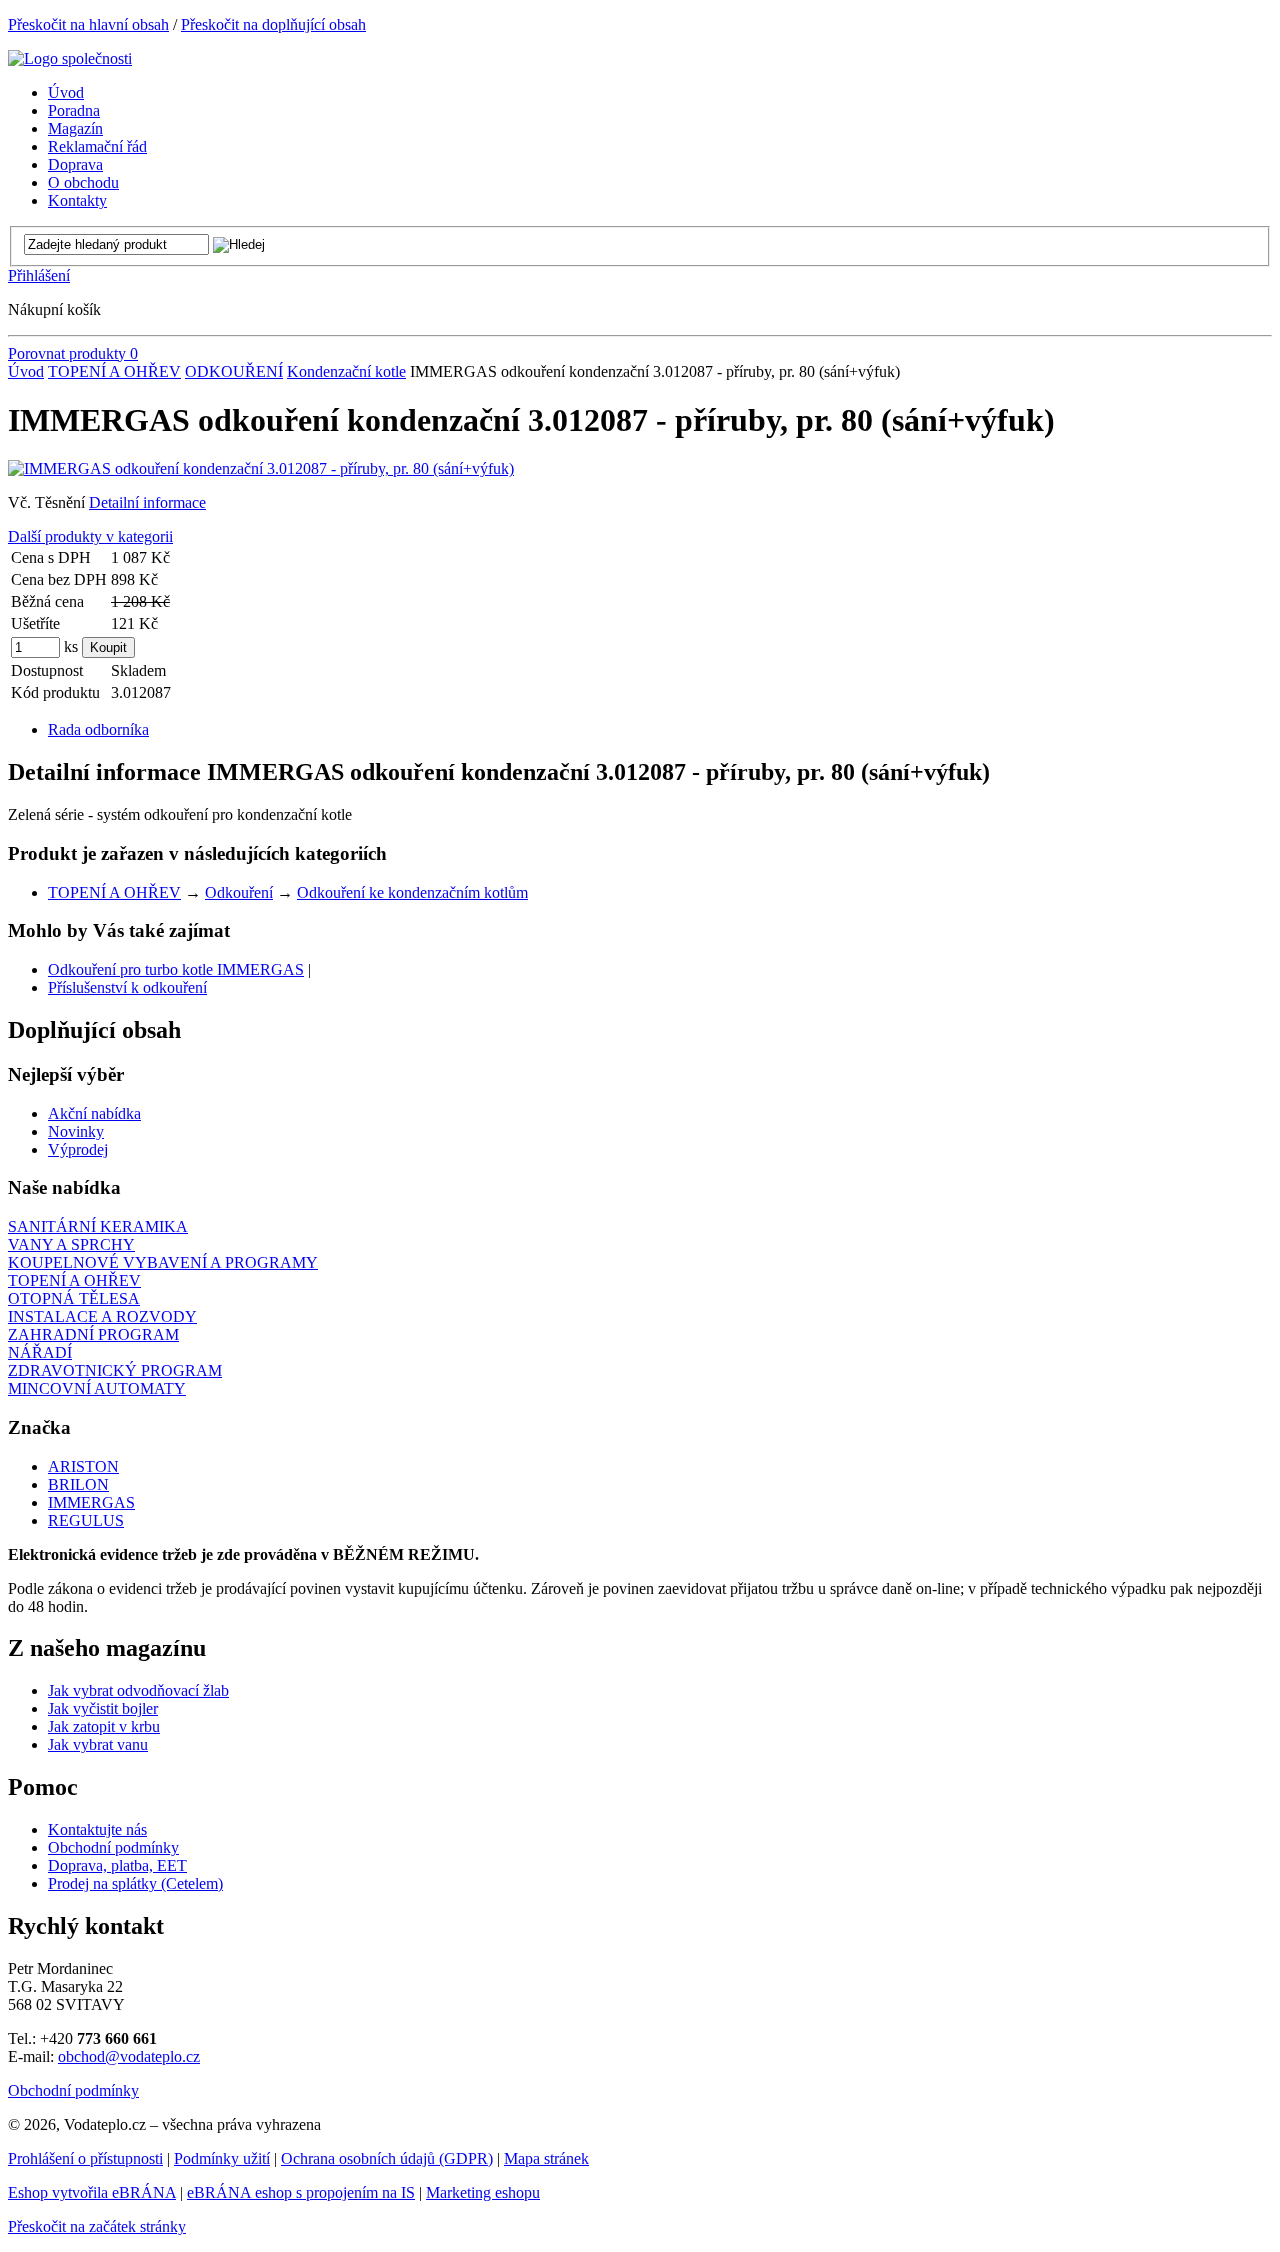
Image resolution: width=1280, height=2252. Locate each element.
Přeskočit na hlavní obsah (88, 24)
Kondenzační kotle (346, 371)
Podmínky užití (222, 2158)
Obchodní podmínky (113, 1847)
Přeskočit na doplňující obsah (273, 24)
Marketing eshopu (483, 2192)
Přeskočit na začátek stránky (97, 2226)
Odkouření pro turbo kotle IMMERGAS (176, 969)
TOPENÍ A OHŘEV (114, 371)
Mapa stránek (546, 2158)
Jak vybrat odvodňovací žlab (138, 1690)
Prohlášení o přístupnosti (85, 2158)
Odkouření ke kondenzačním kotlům (412, 892)
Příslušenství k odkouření (127, 987)
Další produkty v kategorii (90, 536)
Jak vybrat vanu (98, 1744)
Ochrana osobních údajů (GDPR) (387, 2158)
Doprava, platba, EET (117, 1865)
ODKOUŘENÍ (234, 371)
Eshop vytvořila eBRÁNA (92, 2192)
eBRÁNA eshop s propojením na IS (301, 2192)
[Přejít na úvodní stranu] (70, 58)
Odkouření (239, 892)
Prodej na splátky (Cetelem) (135, 1883)
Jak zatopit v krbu (104, 1726)
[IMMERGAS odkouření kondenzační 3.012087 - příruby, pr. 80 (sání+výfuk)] (261, 468)
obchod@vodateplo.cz (129, 2056)
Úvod (26, 371)
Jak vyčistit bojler (103, 1708)
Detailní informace (147, 502)
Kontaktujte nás (97, 1829)
